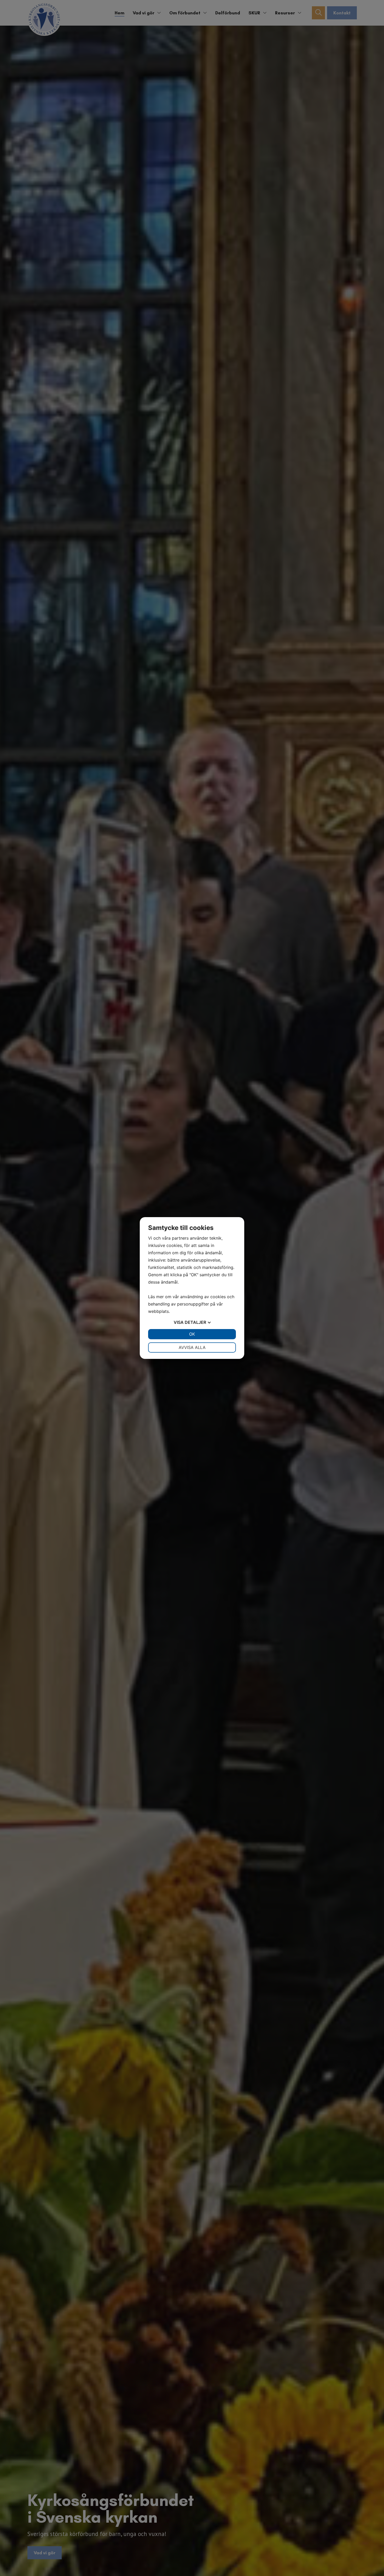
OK (192, 1334)
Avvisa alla (192, 1347)
